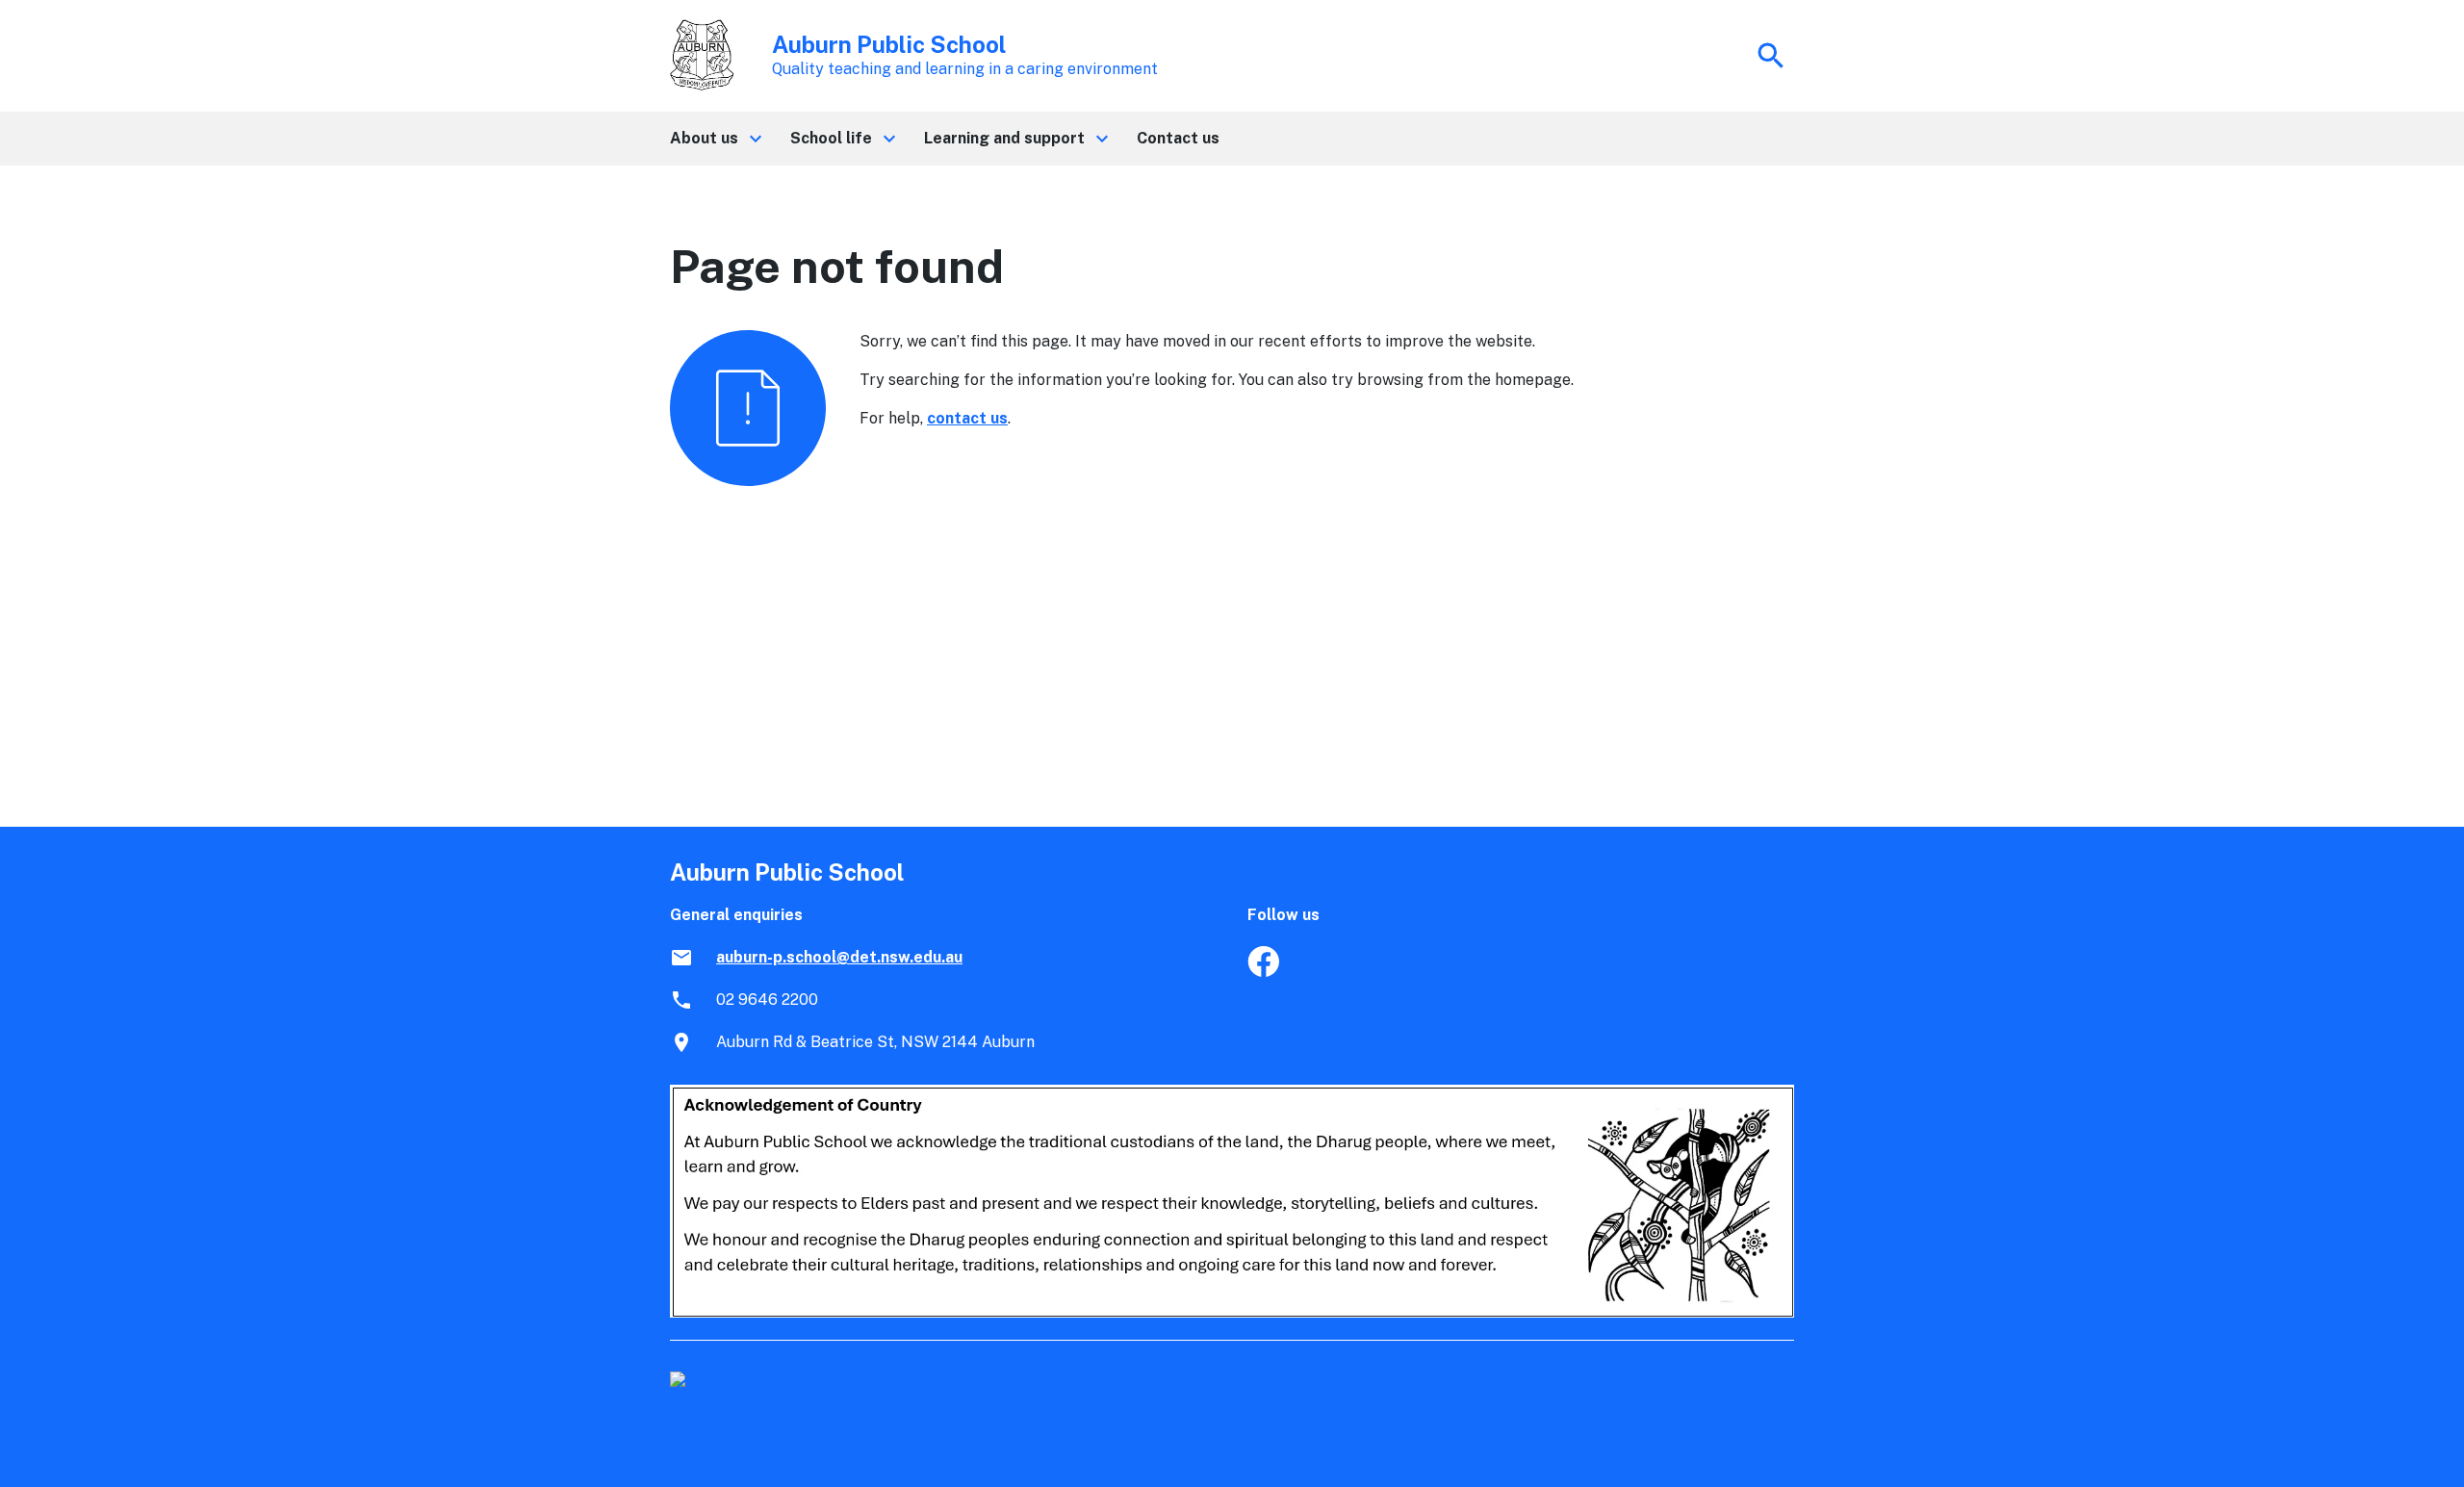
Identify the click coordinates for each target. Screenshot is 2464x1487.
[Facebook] (1263, 972)
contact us (967, 418)
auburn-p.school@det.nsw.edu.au (839, 957)
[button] (715, 139)
